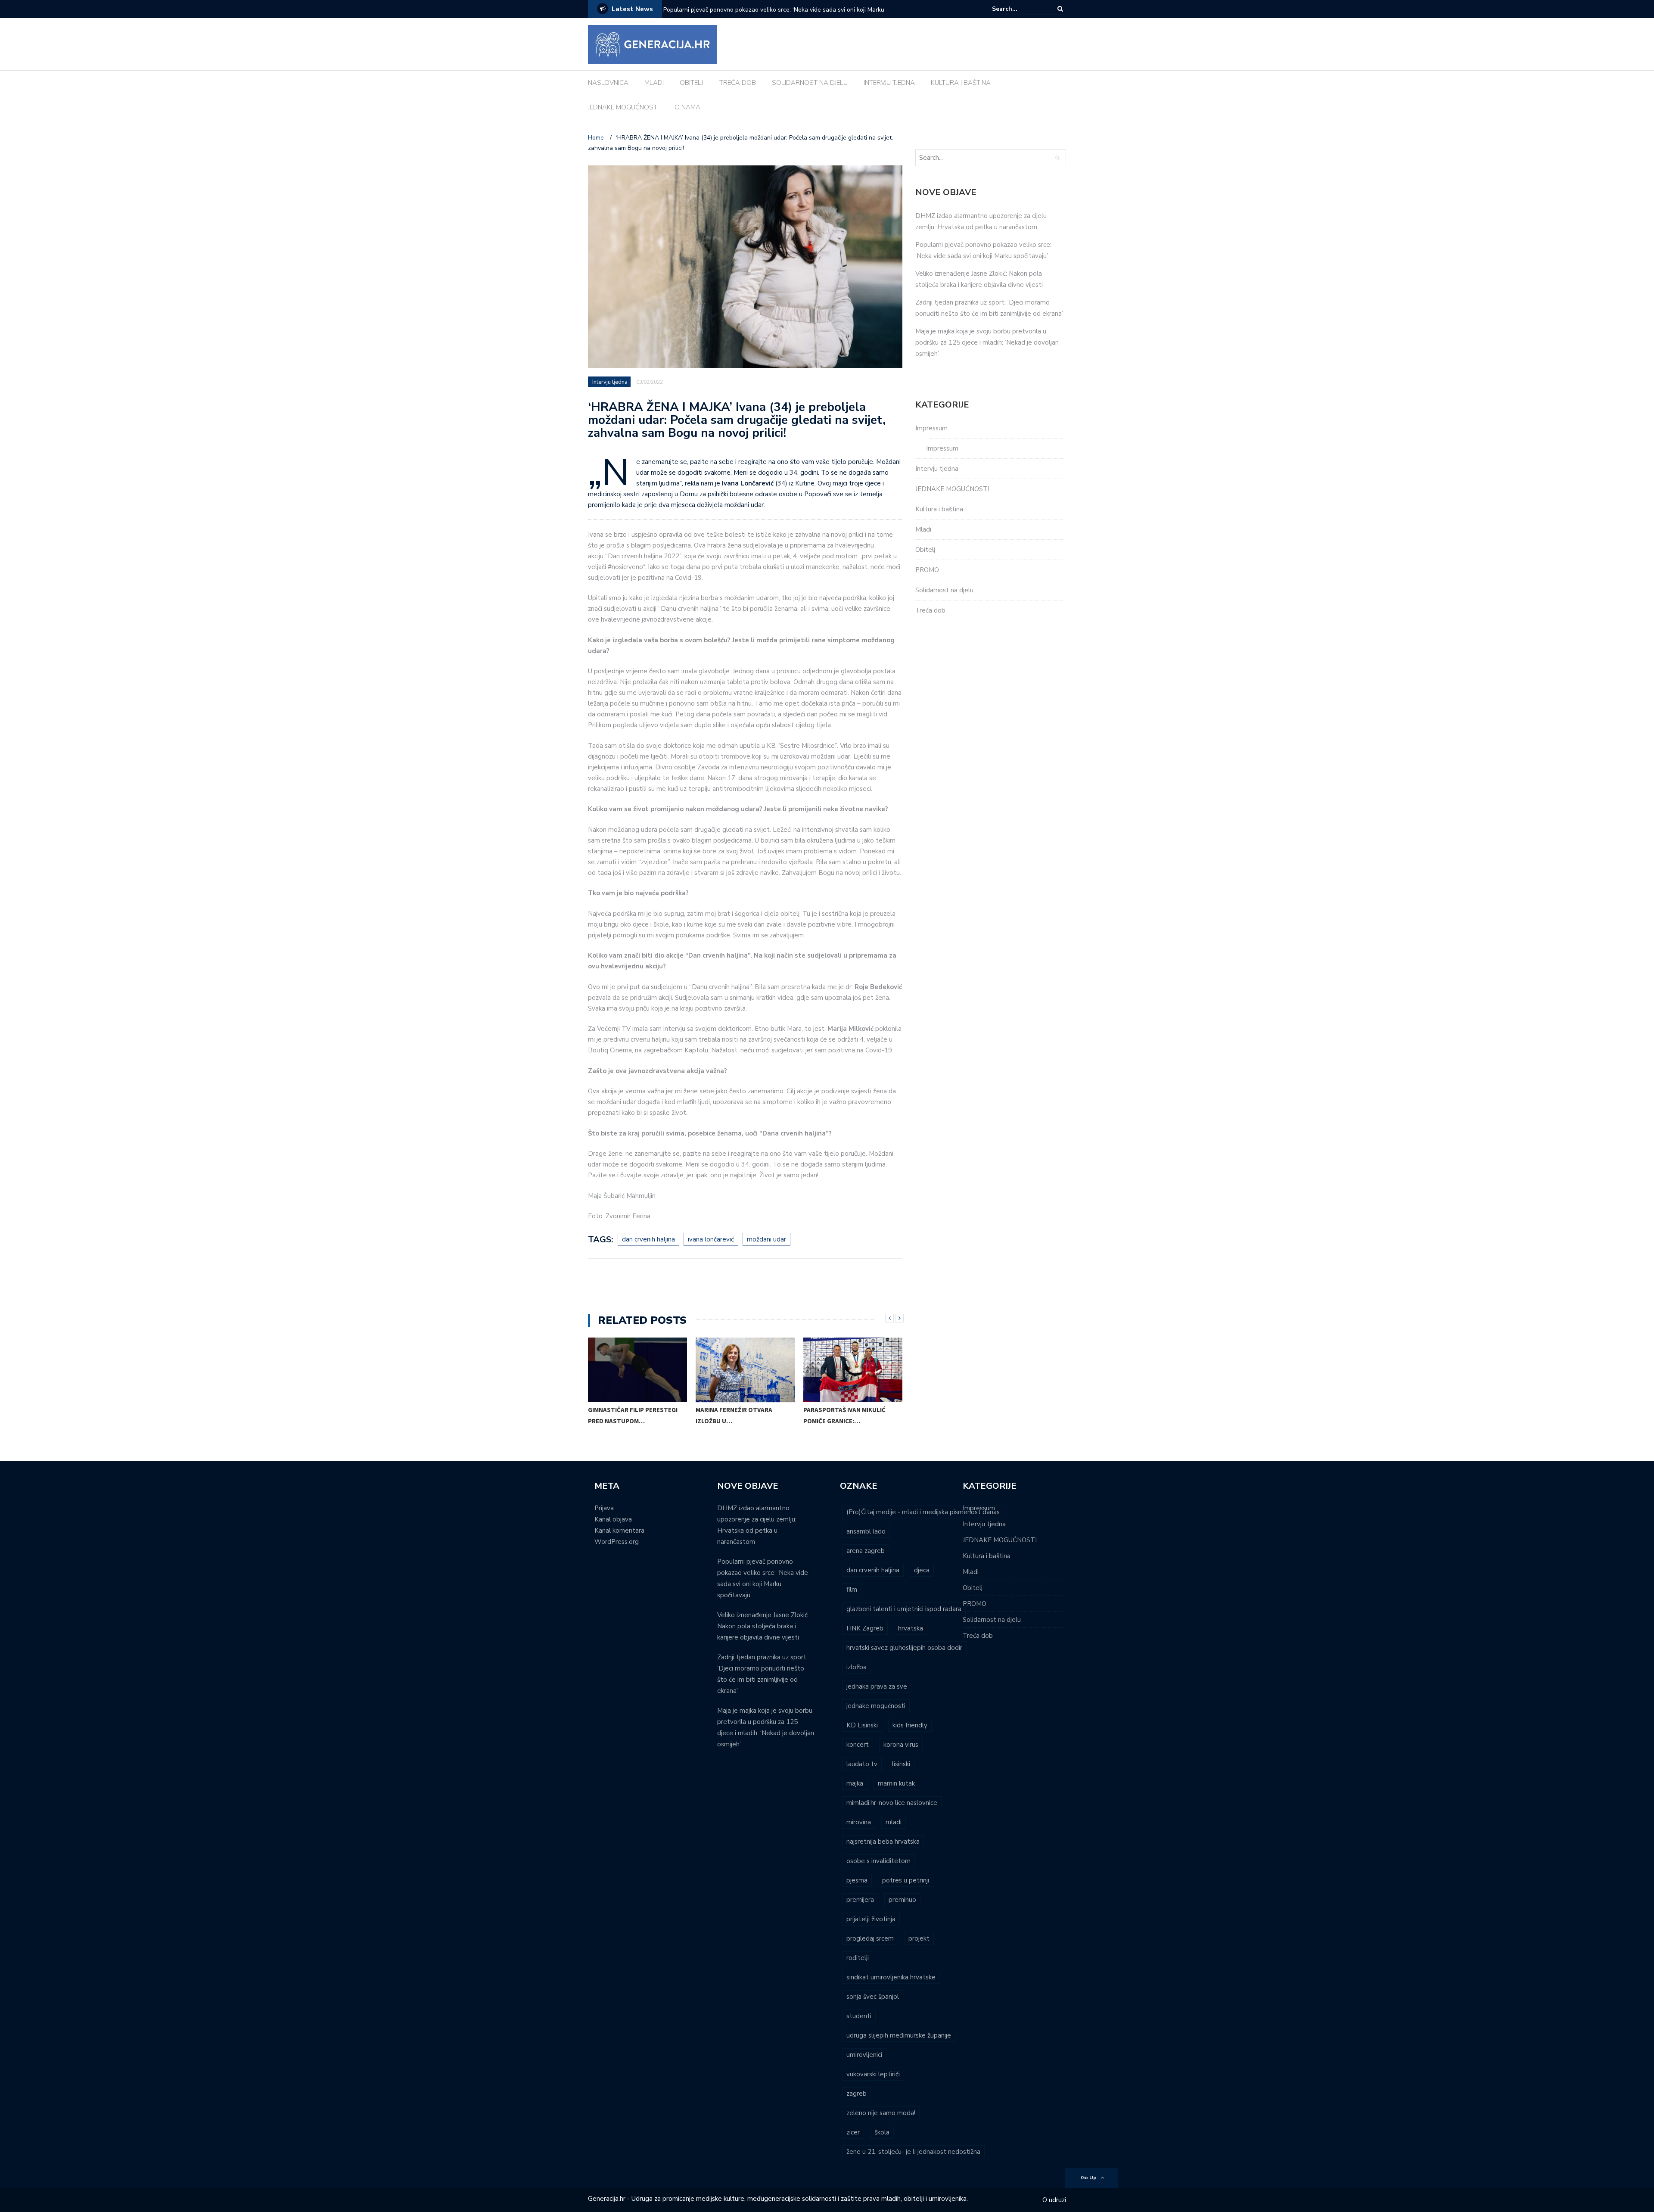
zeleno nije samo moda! (881, 2113)
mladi (894, 1822)
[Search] (1060, 9)
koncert (858, 1745)
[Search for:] (1018, 9)
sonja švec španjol (873, 1997)
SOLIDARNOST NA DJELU (810, 83)
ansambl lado (866, 1531)
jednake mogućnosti (876, 1706)
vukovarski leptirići (873, 2074)
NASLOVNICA (608, 83)
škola (882, 2132)
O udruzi (1054, 2200)
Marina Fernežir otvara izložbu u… (734, 1415)
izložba (857, 1667)
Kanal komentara (619, 1531)
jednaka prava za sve (877, 1686)
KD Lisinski (862, 1725)
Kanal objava (613, 1519)
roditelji (858, 1958)
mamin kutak (896, 1783)
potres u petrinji (906, 1880)
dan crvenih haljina (648, 1239)
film (852, 1590)
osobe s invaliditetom (878, 1861)
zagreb (857, 2094)
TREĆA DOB (738, 83)
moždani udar (766, 1239)
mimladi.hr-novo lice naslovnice (892, 1803)
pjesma (857, 1880)
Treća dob (930, 610)
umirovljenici (864, 2055)
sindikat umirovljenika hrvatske (891, 1977)
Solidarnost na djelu (944, 590)
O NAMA (687, 107)
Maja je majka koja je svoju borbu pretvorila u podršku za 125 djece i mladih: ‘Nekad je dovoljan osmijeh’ (987, 342)
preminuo (902, 1900)
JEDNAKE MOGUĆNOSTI (623, 107)
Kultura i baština (939, 509)
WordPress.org (617, 1542)
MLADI (654, 83)
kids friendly (910, 1725)
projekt (919, 1938)
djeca (922, 1570)
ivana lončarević (711, 1239)
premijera (860, 1900)
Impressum (931, 428)
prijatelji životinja (871, 1919)
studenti (859, 2016)
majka (855, 1783)
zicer (853, 2132)
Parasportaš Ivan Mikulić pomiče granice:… (844, 1415)
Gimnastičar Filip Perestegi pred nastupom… (633, 1415)
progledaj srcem (870, 1938)
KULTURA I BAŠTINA (961, 83)
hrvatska (911, 1628)
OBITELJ (692, 83)
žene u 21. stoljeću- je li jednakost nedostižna (913, 2152)
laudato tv (862, 1764)
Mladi (923, 529)
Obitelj (925, 550)
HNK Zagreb (865, 1628)
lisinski (901, 1764)
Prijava (604, 1508)
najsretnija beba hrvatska (883, 1842)
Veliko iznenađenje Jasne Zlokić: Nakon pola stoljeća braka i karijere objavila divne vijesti (776, 15)
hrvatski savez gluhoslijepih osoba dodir (904, 1648)
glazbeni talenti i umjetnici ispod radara (904, 1609)
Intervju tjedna (610, 382)
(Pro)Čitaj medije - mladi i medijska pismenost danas (923, 1512)
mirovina (859, 1822)
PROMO (927, 570)
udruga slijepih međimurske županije (899, 2035)
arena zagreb (866, 1551)
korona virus (901, 1745)
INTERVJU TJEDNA (889, 83)
